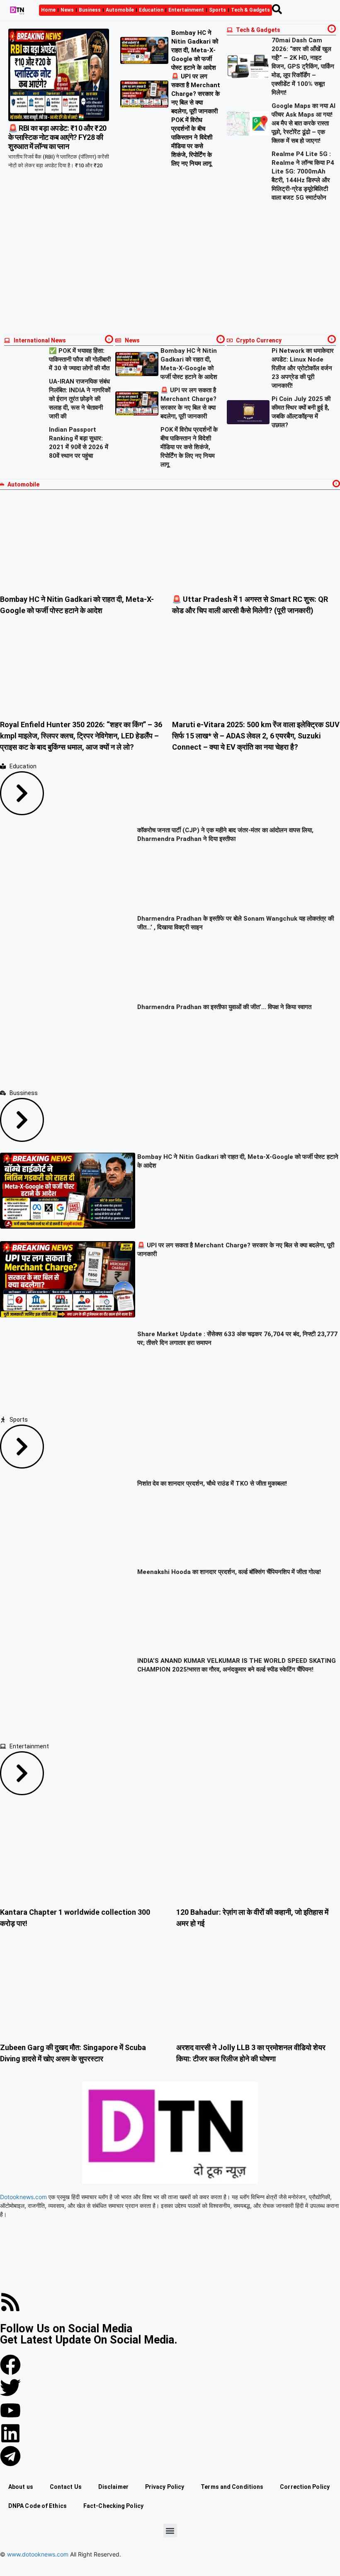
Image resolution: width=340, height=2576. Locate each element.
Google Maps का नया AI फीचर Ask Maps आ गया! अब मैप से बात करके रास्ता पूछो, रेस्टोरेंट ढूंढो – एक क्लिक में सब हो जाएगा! (304, 123)
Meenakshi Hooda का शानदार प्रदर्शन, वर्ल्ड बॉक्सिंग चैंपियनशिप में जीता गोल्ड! (229, 1572)
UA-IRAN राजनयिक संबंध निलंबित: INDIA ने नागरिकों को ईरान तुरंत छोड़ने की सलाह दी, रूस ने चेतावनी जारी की (80, 399)
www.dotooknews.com (38, 2554)
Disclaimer (113, 2487)
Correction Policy (305, 2487)
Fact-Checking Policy (113, 2506)
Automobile (120, 10)
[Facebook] (10, 2365)
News (67, 10)
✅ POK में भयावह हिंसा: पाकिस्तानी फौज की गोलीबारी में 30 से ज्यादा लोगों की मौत (80, 359)
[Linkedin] (10, 2433)
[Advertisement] (170, 269)
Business (90, 10)
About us (21, 2487)
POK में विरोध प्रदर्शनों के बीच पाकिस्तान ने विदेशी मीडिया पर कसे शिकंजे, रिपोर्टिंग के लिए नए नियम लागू (189, 447)
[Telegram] (10, 2456)
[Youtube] (10, 2410)
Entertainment (186, 10)
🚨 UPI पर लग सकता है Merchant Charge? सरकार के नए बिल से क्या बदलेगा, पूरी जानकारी (196, 94)
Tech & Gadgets (250, 10)
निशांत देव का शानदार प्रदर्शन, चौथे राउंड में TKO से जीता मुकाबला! (212, 1484)
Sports (217, 10)
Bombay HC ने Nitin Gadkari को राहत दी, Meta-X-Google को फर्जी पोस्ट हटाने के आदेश (195, 50)
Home (48, 10)
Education (151, 10)
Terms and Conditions (232, 2487)
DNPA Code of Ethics (38, 2506)
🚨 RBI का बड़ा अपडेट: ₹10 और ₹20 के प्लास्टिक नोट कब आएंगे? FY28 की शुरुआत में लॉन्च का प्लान (57, 137)
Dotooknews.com (23, 2197)
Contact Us (66, 2487)
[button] (170, 2531)
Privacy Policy (165, 2487)
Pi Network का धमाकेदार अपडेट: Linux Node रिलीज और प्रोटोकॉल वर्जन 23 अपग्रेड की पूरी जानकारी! (303, 368)
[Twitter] (10, 2388)
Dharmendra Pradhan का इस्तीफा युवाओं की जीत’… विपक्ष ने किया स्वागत (224, 1007)
